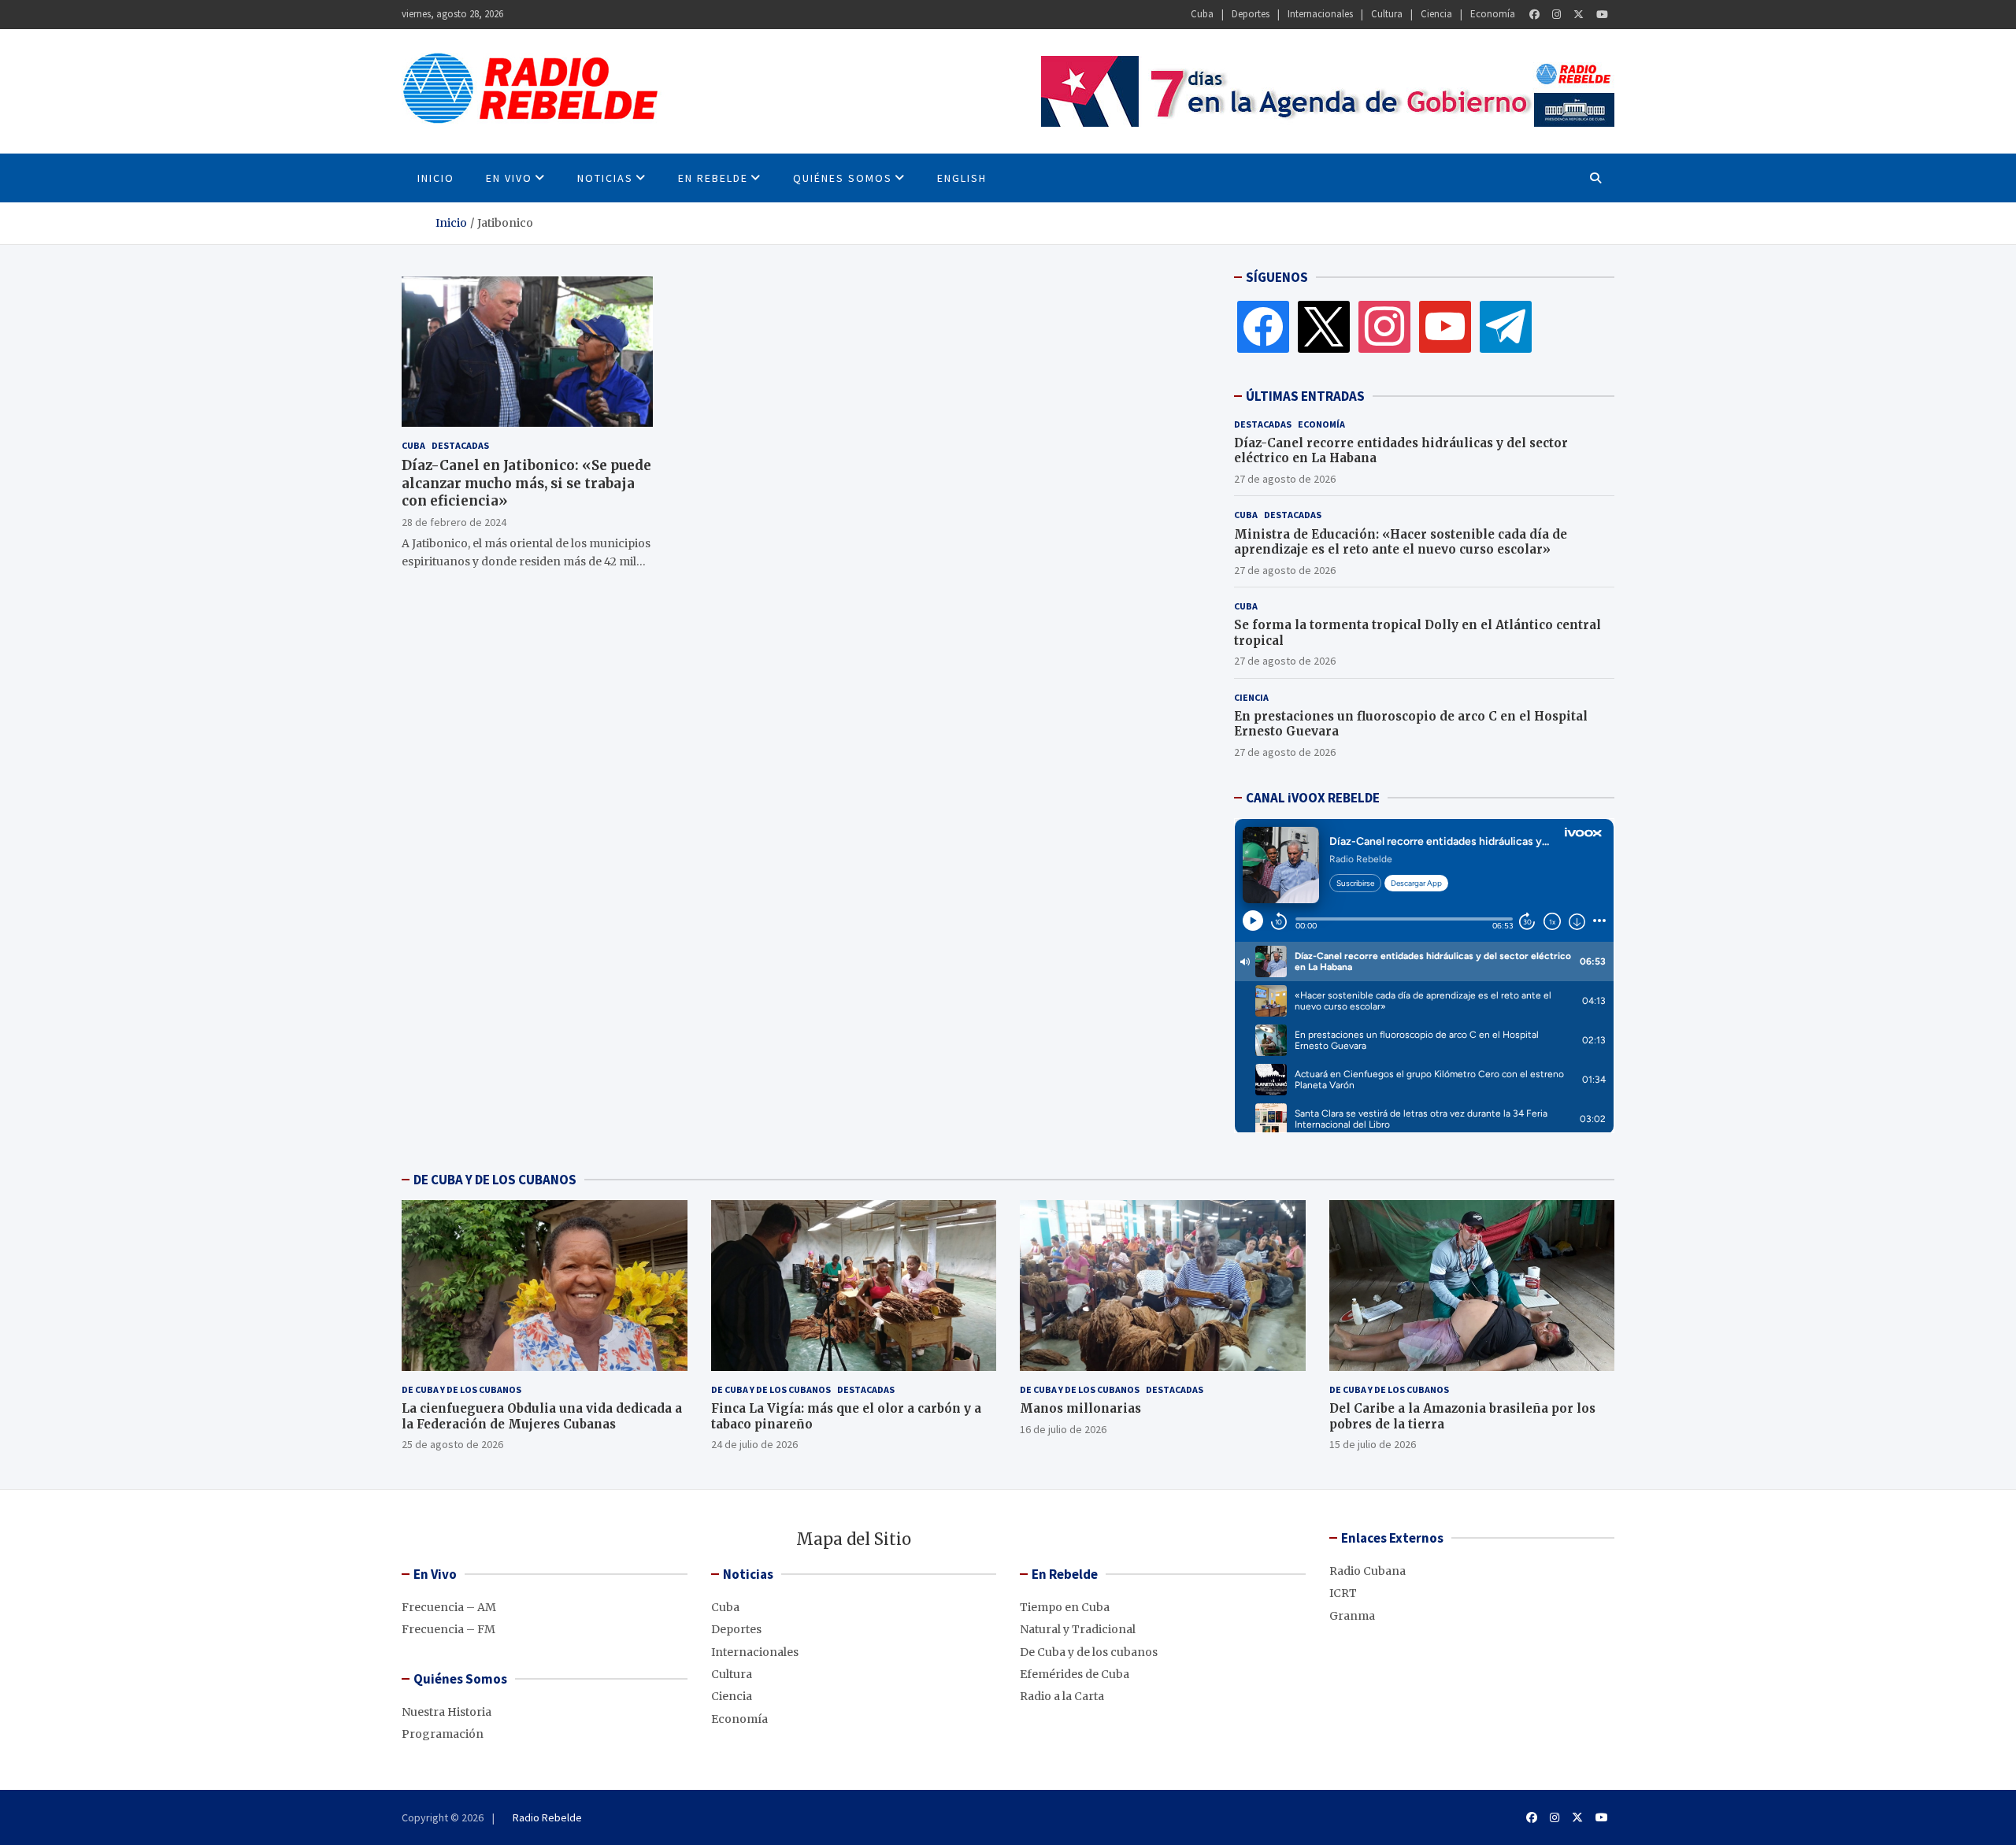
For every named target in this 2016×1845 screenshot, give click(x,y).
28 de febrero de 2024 (454, 521)
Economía (1493, 14)
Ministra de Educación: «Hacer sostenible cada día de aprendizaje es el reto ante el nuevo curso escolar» (1401, 542)
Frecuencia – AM (449, 1607)
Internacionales (1320, 14)
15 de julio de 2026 (1373, 1444)
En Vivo (509, 178)
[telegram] (1506, 326)
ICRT (1343, 1593)
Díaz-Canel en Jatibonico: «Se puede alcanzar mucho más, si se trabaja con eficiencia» (526, 483)
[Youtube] (1602, 15)
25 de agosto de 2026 (452, 1444)
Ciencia (1436, 14)
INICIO (436, 178)
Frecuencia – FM (448, 1629)
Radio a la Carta (1062, 1696)
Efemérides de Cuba (1075, 1674)
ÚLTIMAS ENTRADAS (1305, 396)
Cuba (1202, 14)
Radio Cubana (1367, 1571)
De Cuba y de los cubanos (461, 1389)
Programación (443, 1734)
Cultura (1387, 14)
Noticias (605, 178)
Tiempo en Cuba (1065, 1607)
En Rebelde (713, 178)
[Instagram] (1556, 15)
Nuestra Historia (447, 1712)
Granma (1352, 1616)
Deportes (1251, 14)
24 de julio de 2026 (754, 1444)
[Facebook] (1534, 15)
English (962, 178)
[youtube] (1445, 326)
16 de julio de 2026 (1063, 1429)
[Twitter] (1579, 15)
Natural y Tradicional (1078, 1629)
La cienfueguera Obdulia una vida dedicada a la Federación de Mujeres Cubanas (542, 1416)
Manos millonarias (1080, 1408)
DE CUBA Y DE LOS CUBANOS (495, 1180)
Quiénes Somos (843, 178)
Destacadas (460, 445)
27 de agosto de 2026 (1285, 479)
